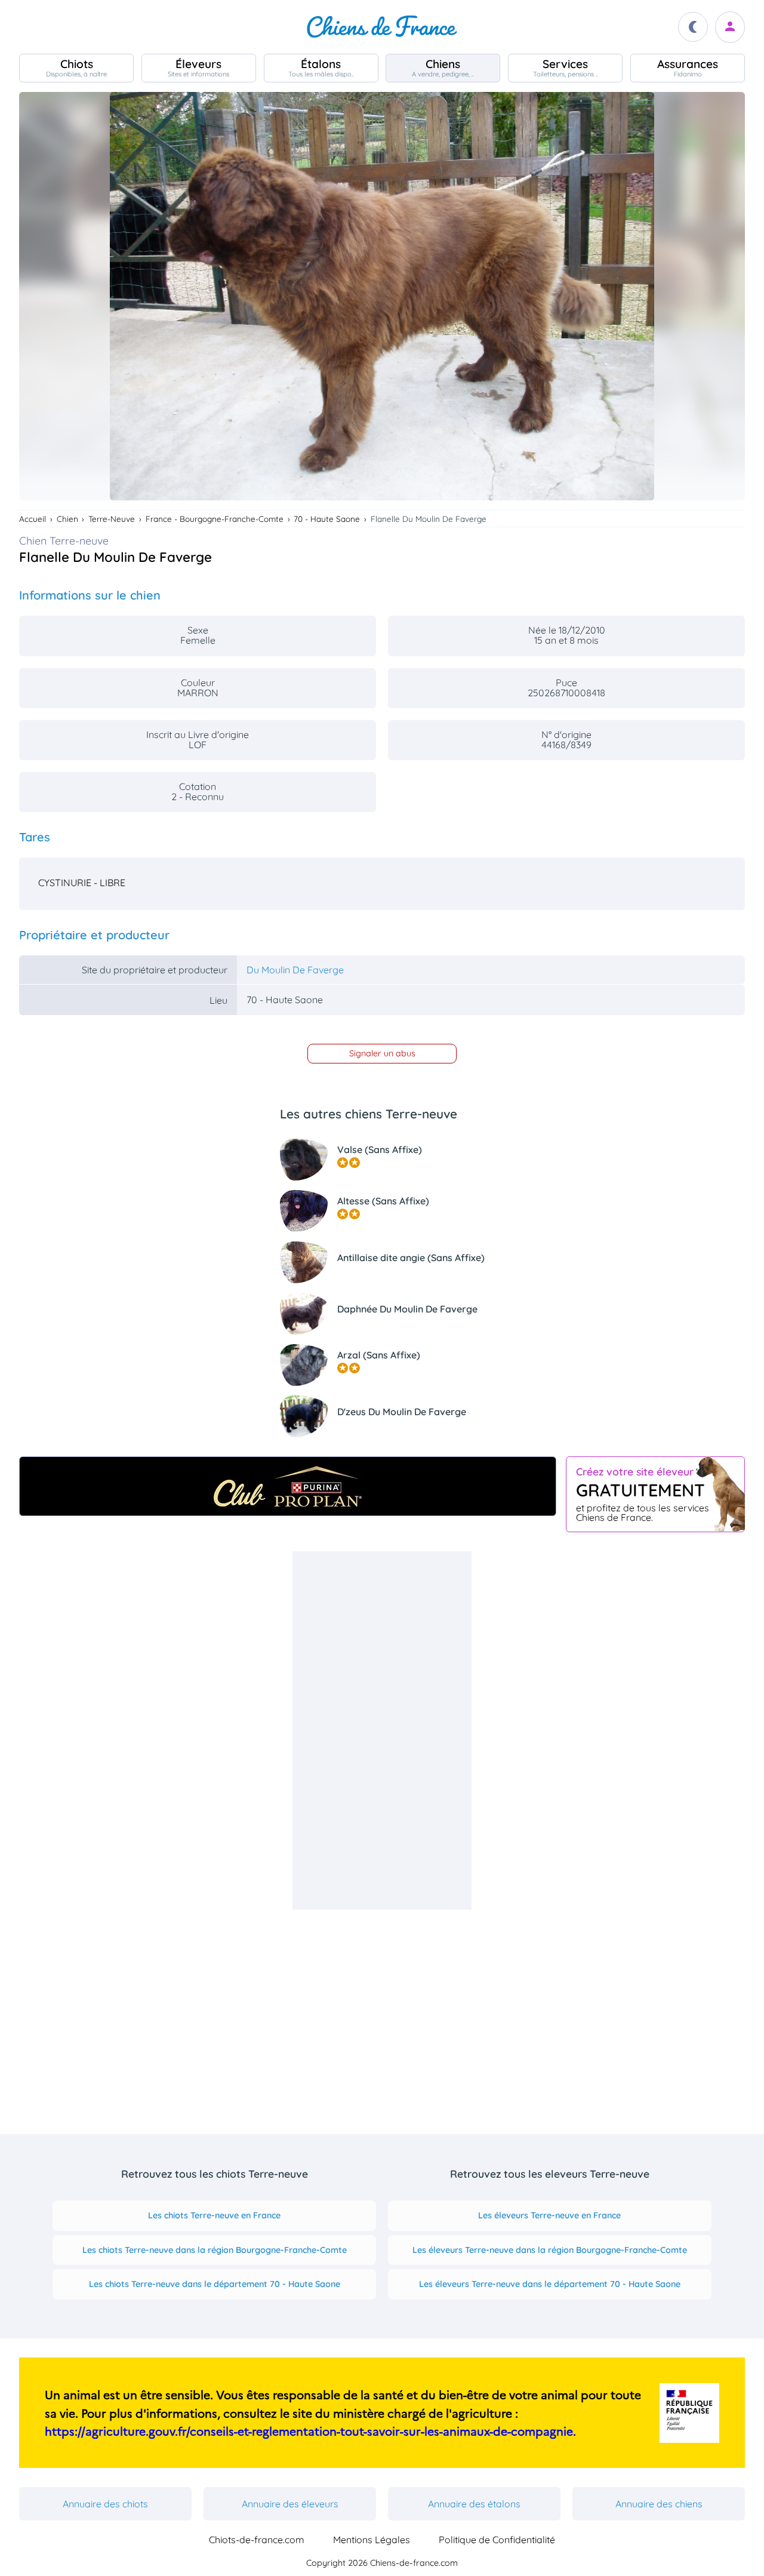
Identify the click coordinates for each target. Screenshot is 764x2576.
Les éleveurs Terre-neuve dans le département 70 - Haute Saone (550, 2284)
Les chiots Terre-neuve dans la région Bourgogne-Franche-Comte (215, 2250)
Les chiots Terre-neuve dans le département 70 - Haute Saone (215, 2284)
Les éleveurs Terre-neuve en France (549, 2215)
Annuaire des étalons (474, 2504)
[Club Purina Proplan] (288, 1486)
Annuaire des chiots (105, 2504)
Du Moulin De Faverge (295, 970)
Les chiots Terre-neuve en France (214, 2215)
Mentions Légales (372, 2540)
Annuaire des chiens (659, 2504)
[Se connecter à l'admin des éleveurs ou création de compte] (730, 27)
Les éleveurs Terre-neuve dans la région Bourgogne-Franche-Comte (550, 2250)
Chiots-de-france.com (257, 2540)
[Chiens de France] (382, 27)
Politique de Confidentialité (497, 2540)
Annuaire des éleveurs (290, 2504)
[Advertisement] (382, 1730)
